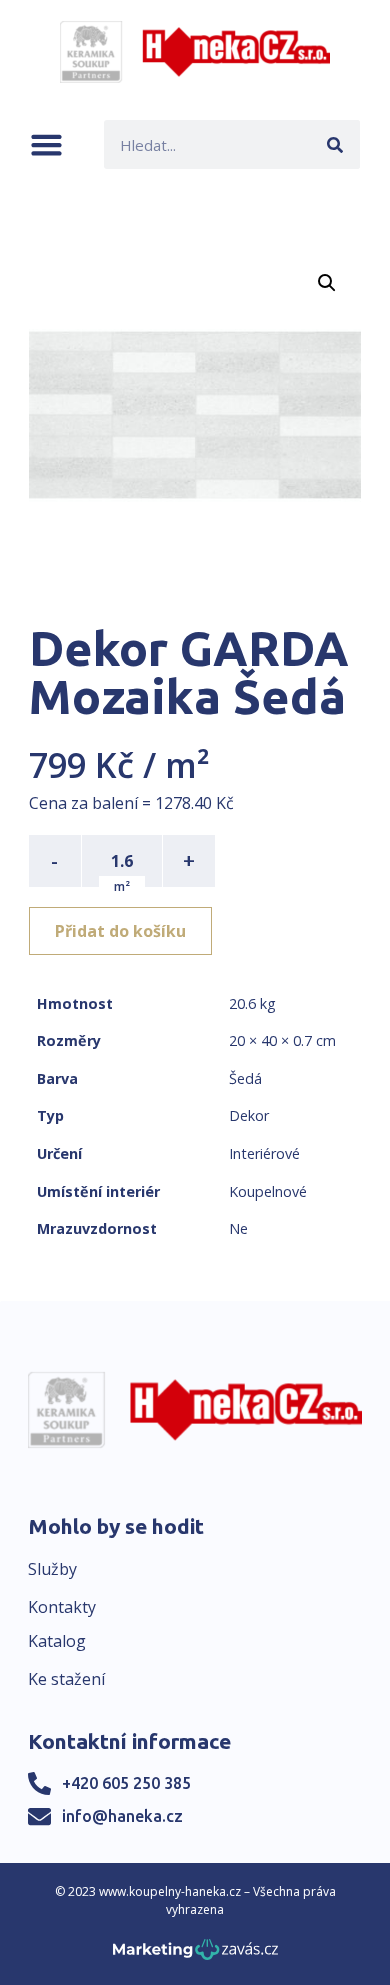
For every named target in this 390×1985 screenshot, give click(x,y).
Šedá (245, 1078)
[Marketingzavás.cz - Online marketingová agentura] (195, 1955)
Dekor (249, 1115)
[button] (46, 144)
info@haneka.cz (122, 1816)
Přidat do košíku (120, 931)
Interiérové (264, 1153)
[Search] (335, 144)
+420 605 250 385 (126, 1783)
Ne (238, 1228)
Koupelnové (268, 1191)
